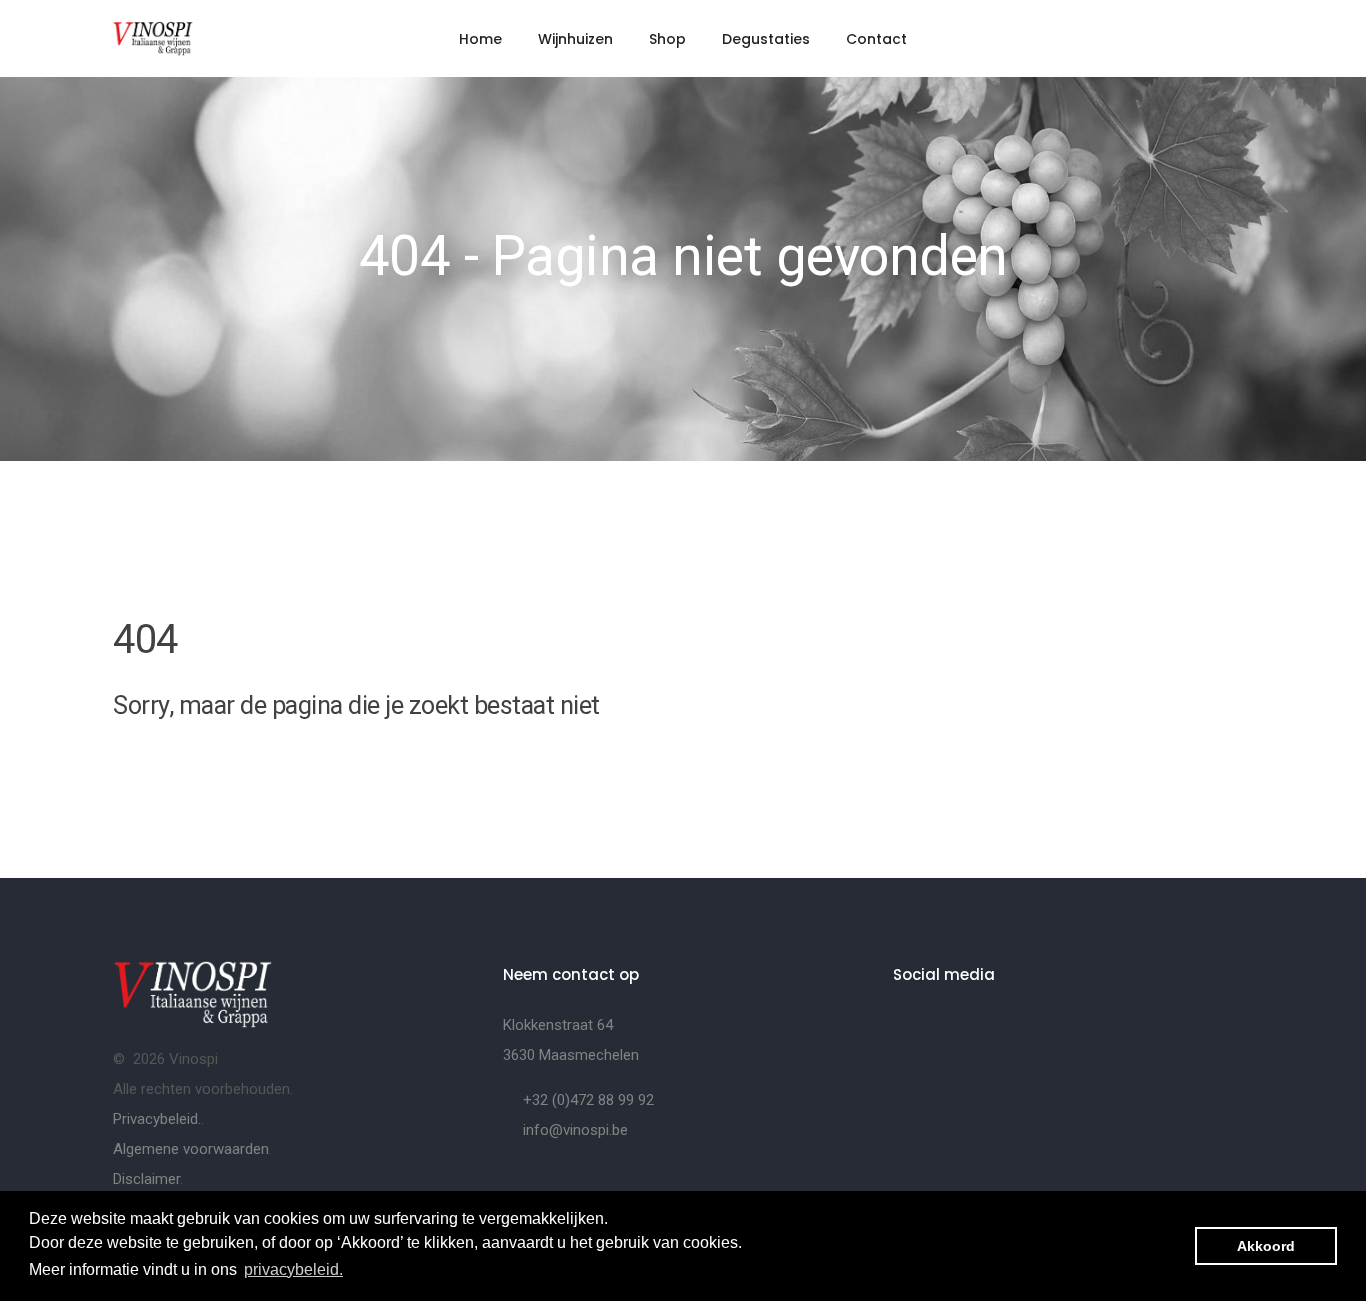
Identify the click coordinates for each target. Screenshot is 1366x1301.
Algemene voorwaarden (191, 1149)
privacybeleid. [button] (293, 1269)
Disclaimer (146, 1179)
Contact (876, 39)
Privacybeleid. (157, 1119)
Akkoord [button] (1266, 1246)
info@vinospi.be (575, 1130)
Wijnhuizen (575, 39)
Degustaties (766, 39)
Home (480, 39)
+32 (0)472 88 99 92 (588, 1100)
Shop (667, 39)
